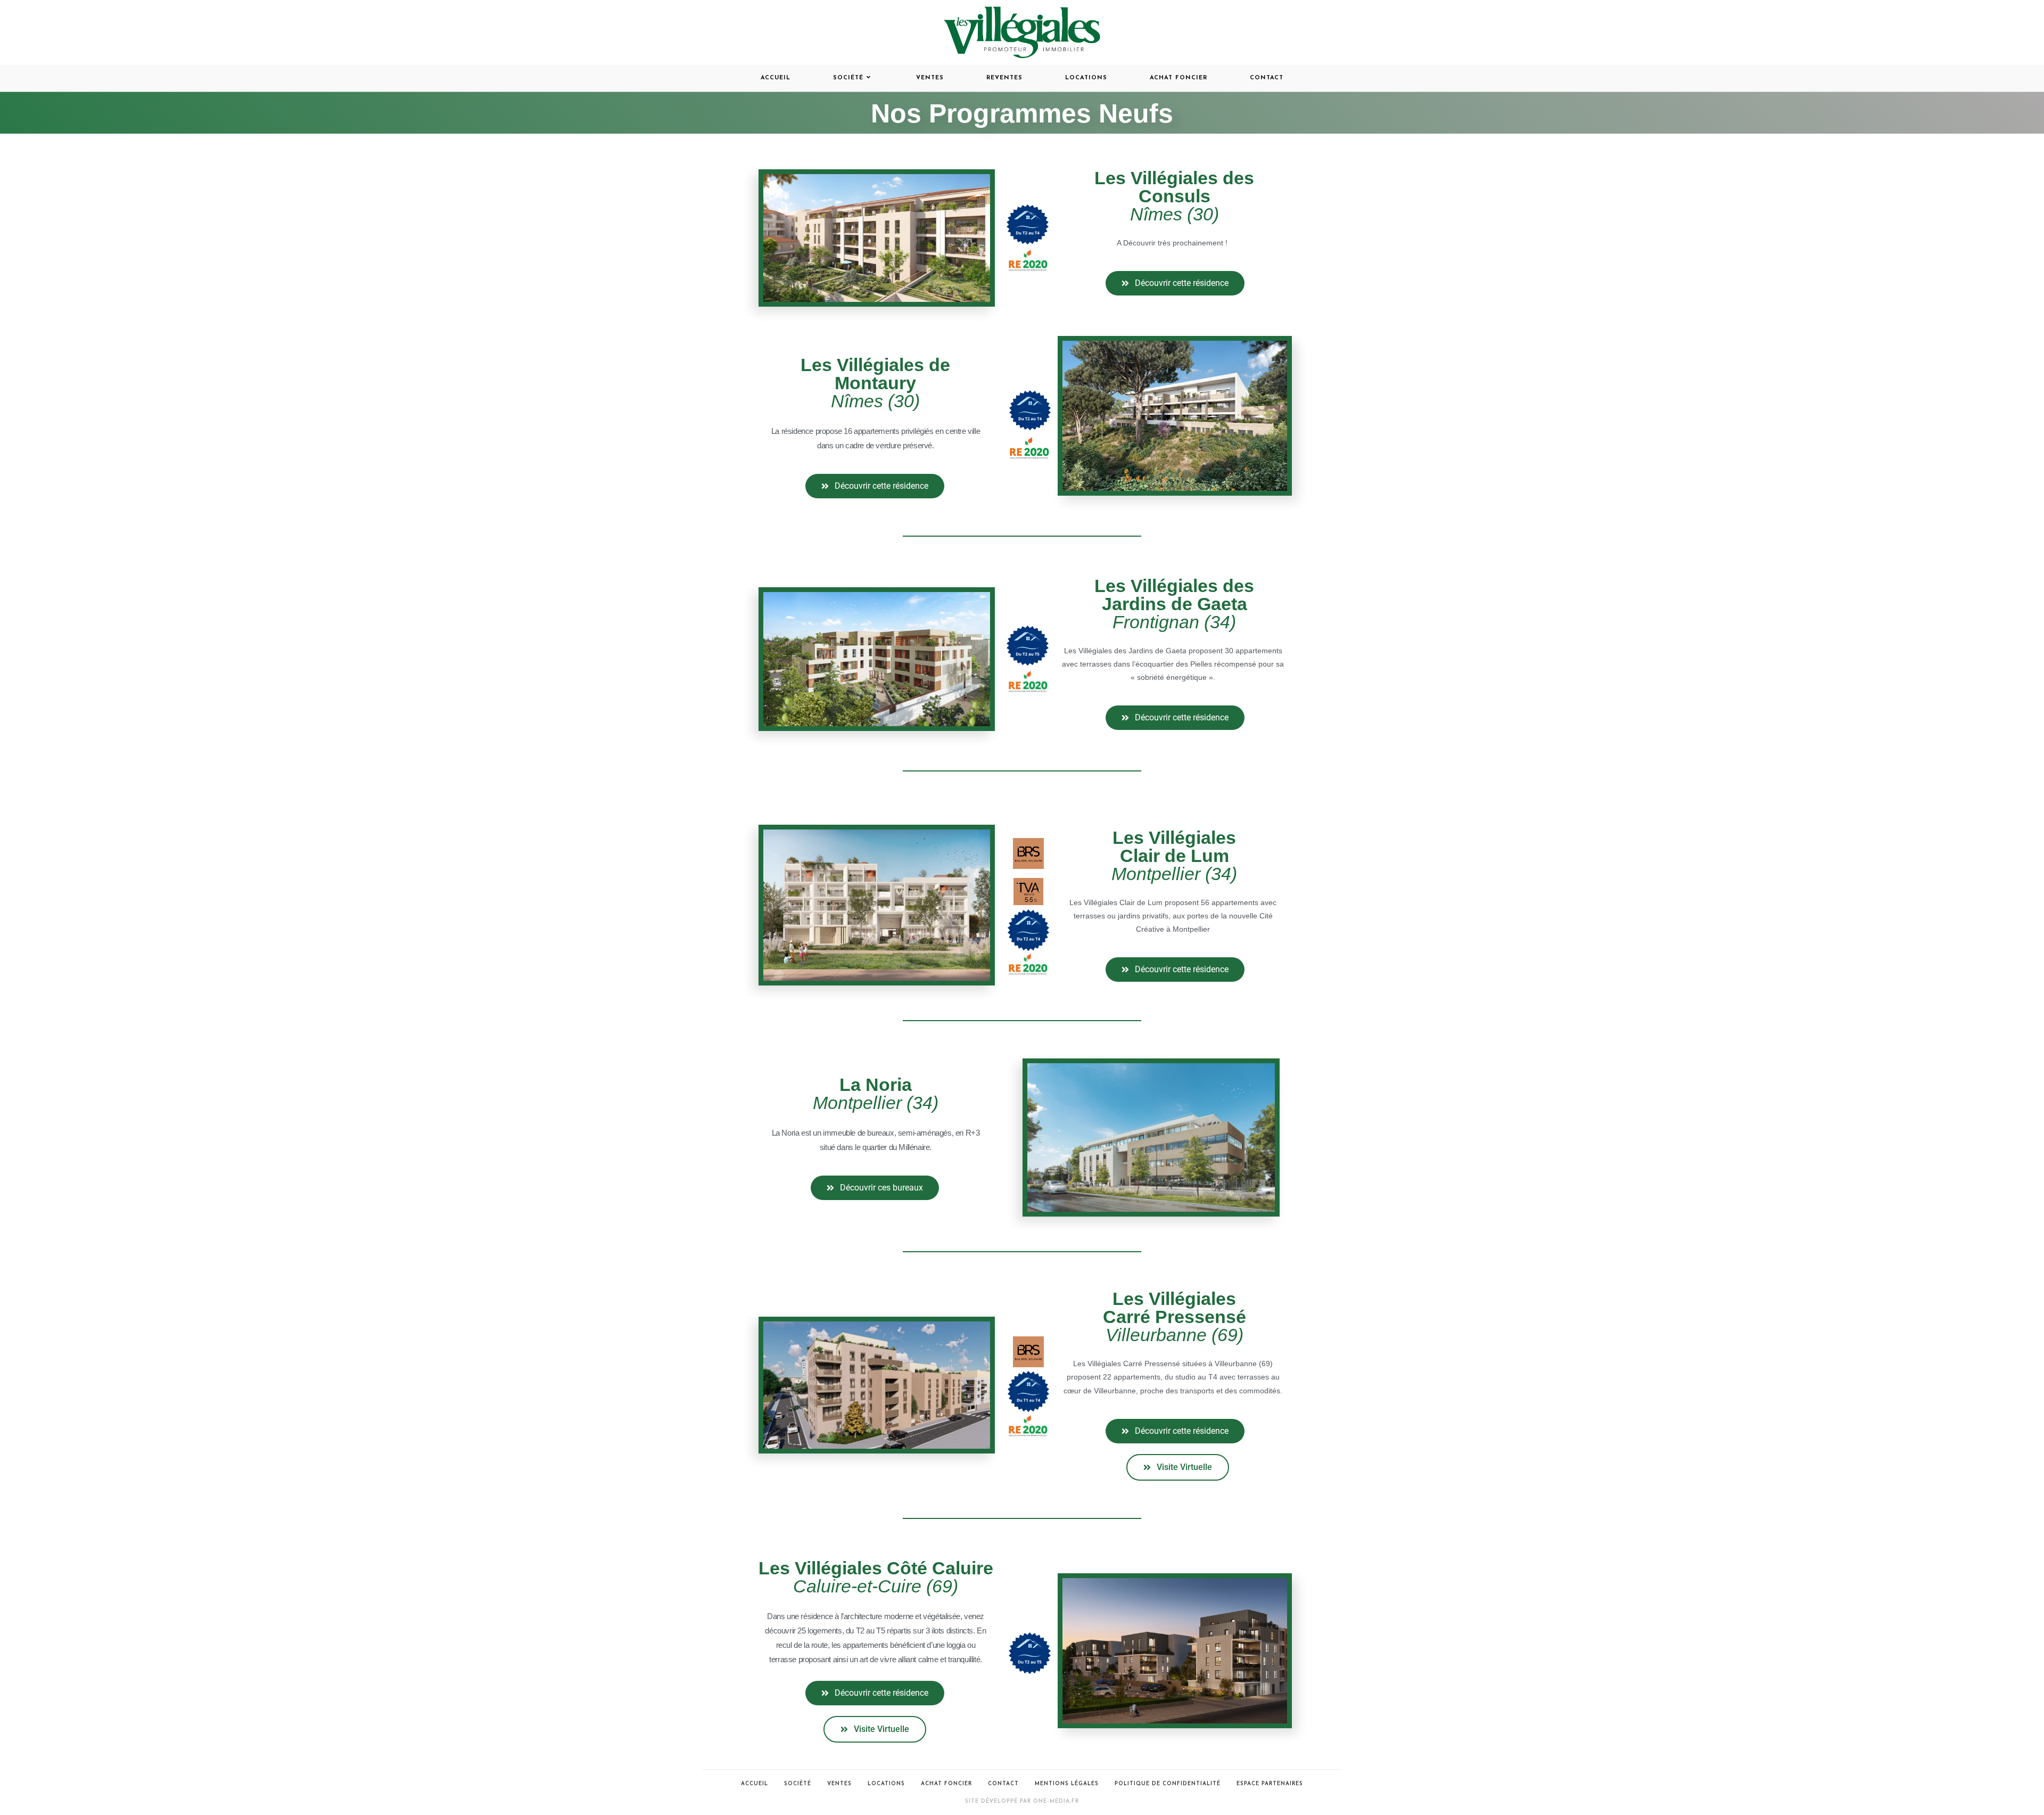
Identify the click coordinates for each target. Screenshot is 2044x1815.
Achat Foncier (946, 1784)
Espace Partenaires (1270, 1784)
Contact (1003, 1784)
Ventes (839, 1784)
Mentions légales (1067, 1784)
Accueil (755, 1784)
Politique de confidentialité (1168, 1784)
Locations (886, 1784)
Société (798, 1784)
